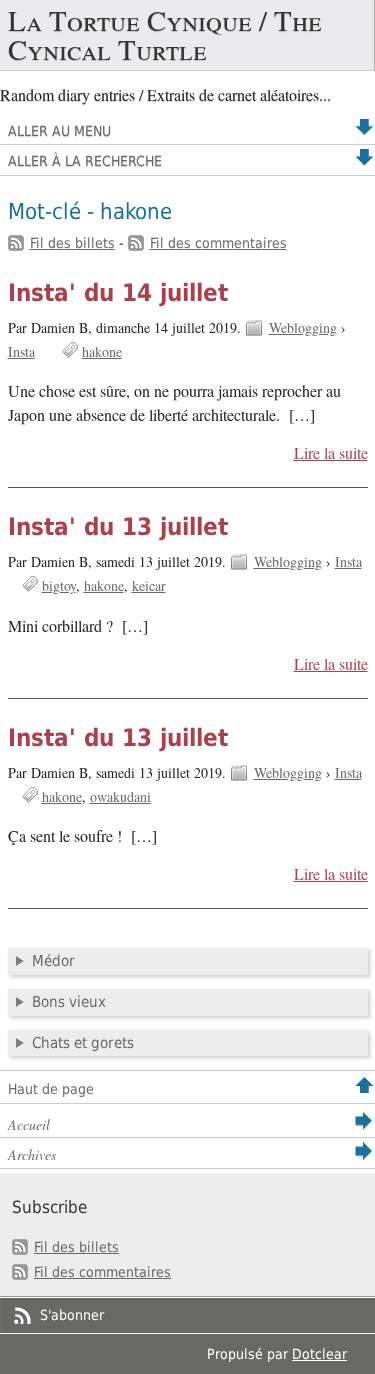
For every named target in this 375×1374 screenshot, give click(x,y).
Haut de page (51, 1089)
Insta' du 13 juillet (118, 527)
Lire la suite (330, 453)
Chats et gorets (83, 1043)
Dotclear (319, 1354)
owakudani (120, 796)
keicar (149, 585)
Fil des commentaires (218, 243)
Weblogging (303, 327)
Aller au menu (59, 131)
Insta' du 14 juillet (118, 293)
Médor (53, 961)
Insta (21, 351)
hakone (102, 351)
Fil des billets (72, 243)
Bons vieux (69, 1002)
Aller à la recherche (85, 161)
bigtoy (59, 585)
